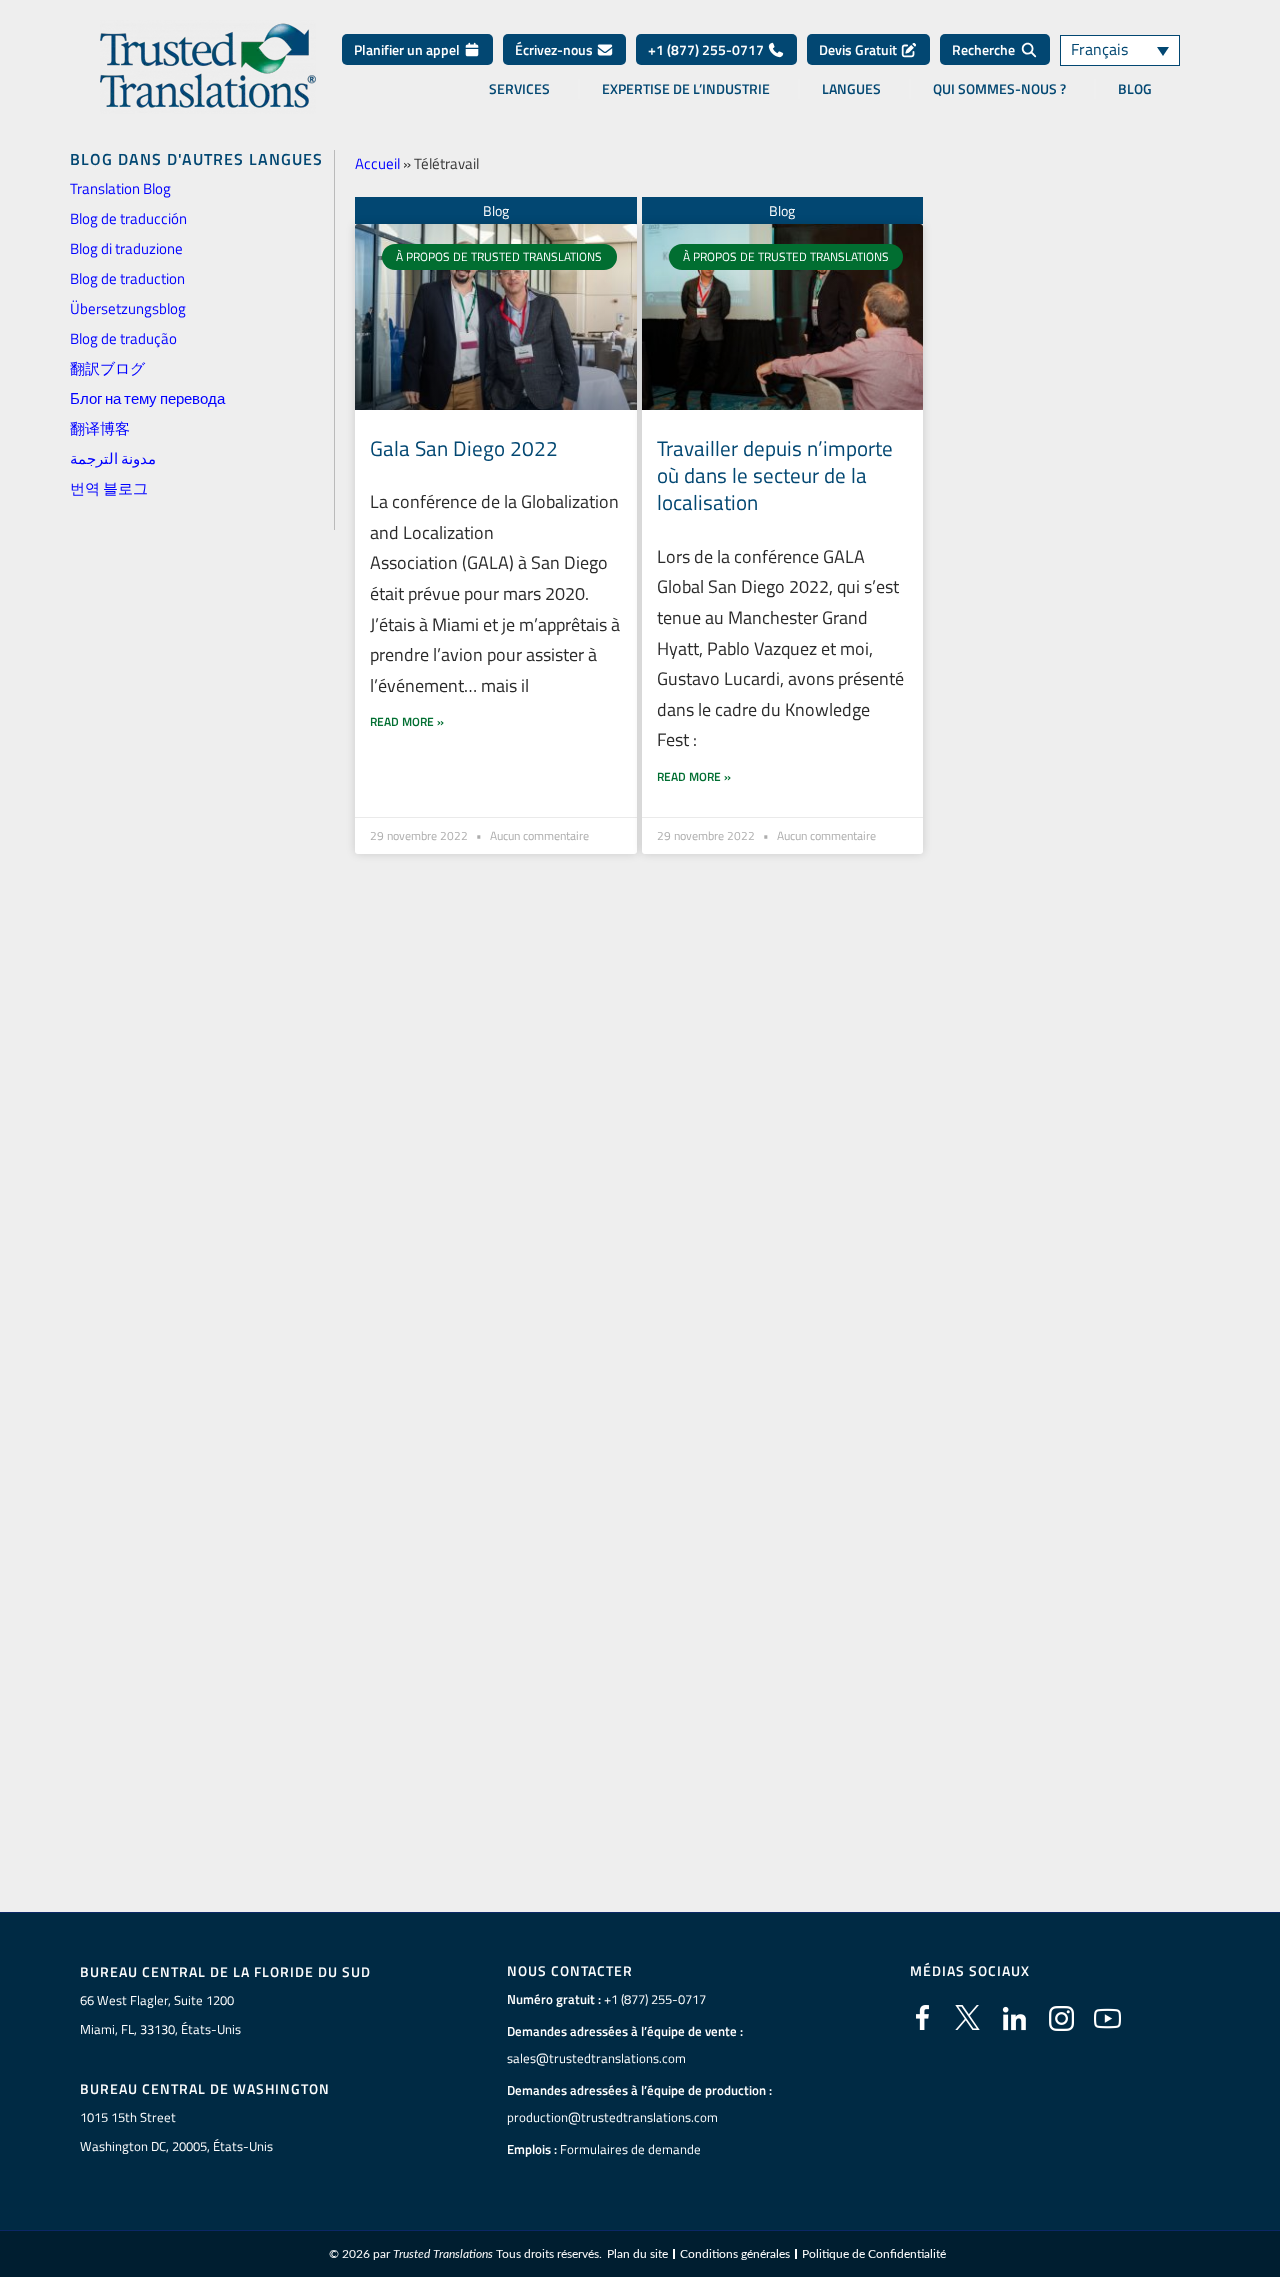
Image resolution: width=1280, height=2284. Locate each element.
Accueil (377, 163)
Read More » (407, 721)
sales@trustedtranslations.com (596, 2058)
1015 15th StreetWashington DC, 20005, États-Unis (176, 2131)
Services (519, 89)
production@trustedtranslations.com (612, 2117)
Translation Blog (120, 188)
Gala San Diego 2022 (464, 448)
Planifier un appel (408, 49)
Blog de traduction (127, 278)
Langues (851, 89)
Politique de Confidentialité (874, 2254)
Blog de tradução (123, 338)
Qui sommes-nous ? (999, 89)
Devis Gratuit (859, 49)
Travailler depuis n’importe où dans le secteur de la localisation (775, 475)
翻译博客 (100, 428)
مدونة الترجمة (113, 458)
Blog (1135, 89)
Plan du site (637, 2254)
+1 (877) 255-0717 (707, 49)
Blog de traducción (128, 218)
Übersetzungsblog (128, 308)
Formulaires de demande (630, 2149)
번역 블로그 (109, 488)
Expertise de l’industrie (686, 89)
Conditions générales (735, 2254)
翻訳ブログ (107, 368)
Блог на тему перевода (147, 398)
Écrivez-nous (555, 49)
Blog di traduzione (126, 248)
